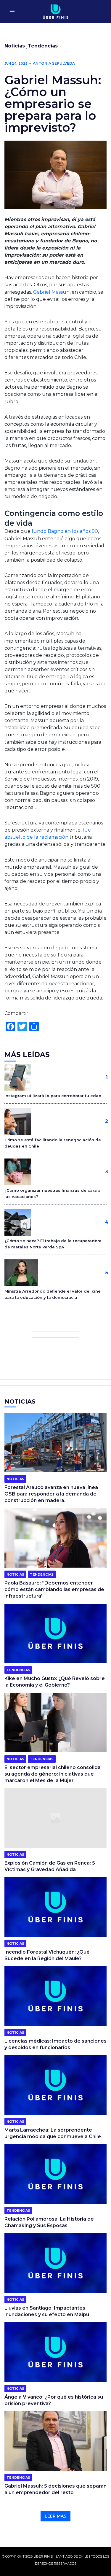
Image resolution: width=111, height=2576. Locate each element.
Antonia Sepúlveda (54, 63)
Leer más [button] (55, 2516)
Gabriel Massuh (51, 292)
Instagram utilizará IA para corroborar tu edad (53, 1096)
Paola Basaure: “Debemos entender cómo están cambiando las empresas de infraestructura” (54, 1589)
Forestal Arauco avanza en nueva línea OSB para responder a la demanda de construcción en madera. (51, 1494)
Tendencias (43, 46)
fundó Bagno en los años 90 (65, 531)
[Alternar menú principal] (12, 12)
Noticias (15, 46)
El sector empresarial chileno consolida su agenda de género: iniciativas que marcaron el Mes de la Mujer (53, 1774)
